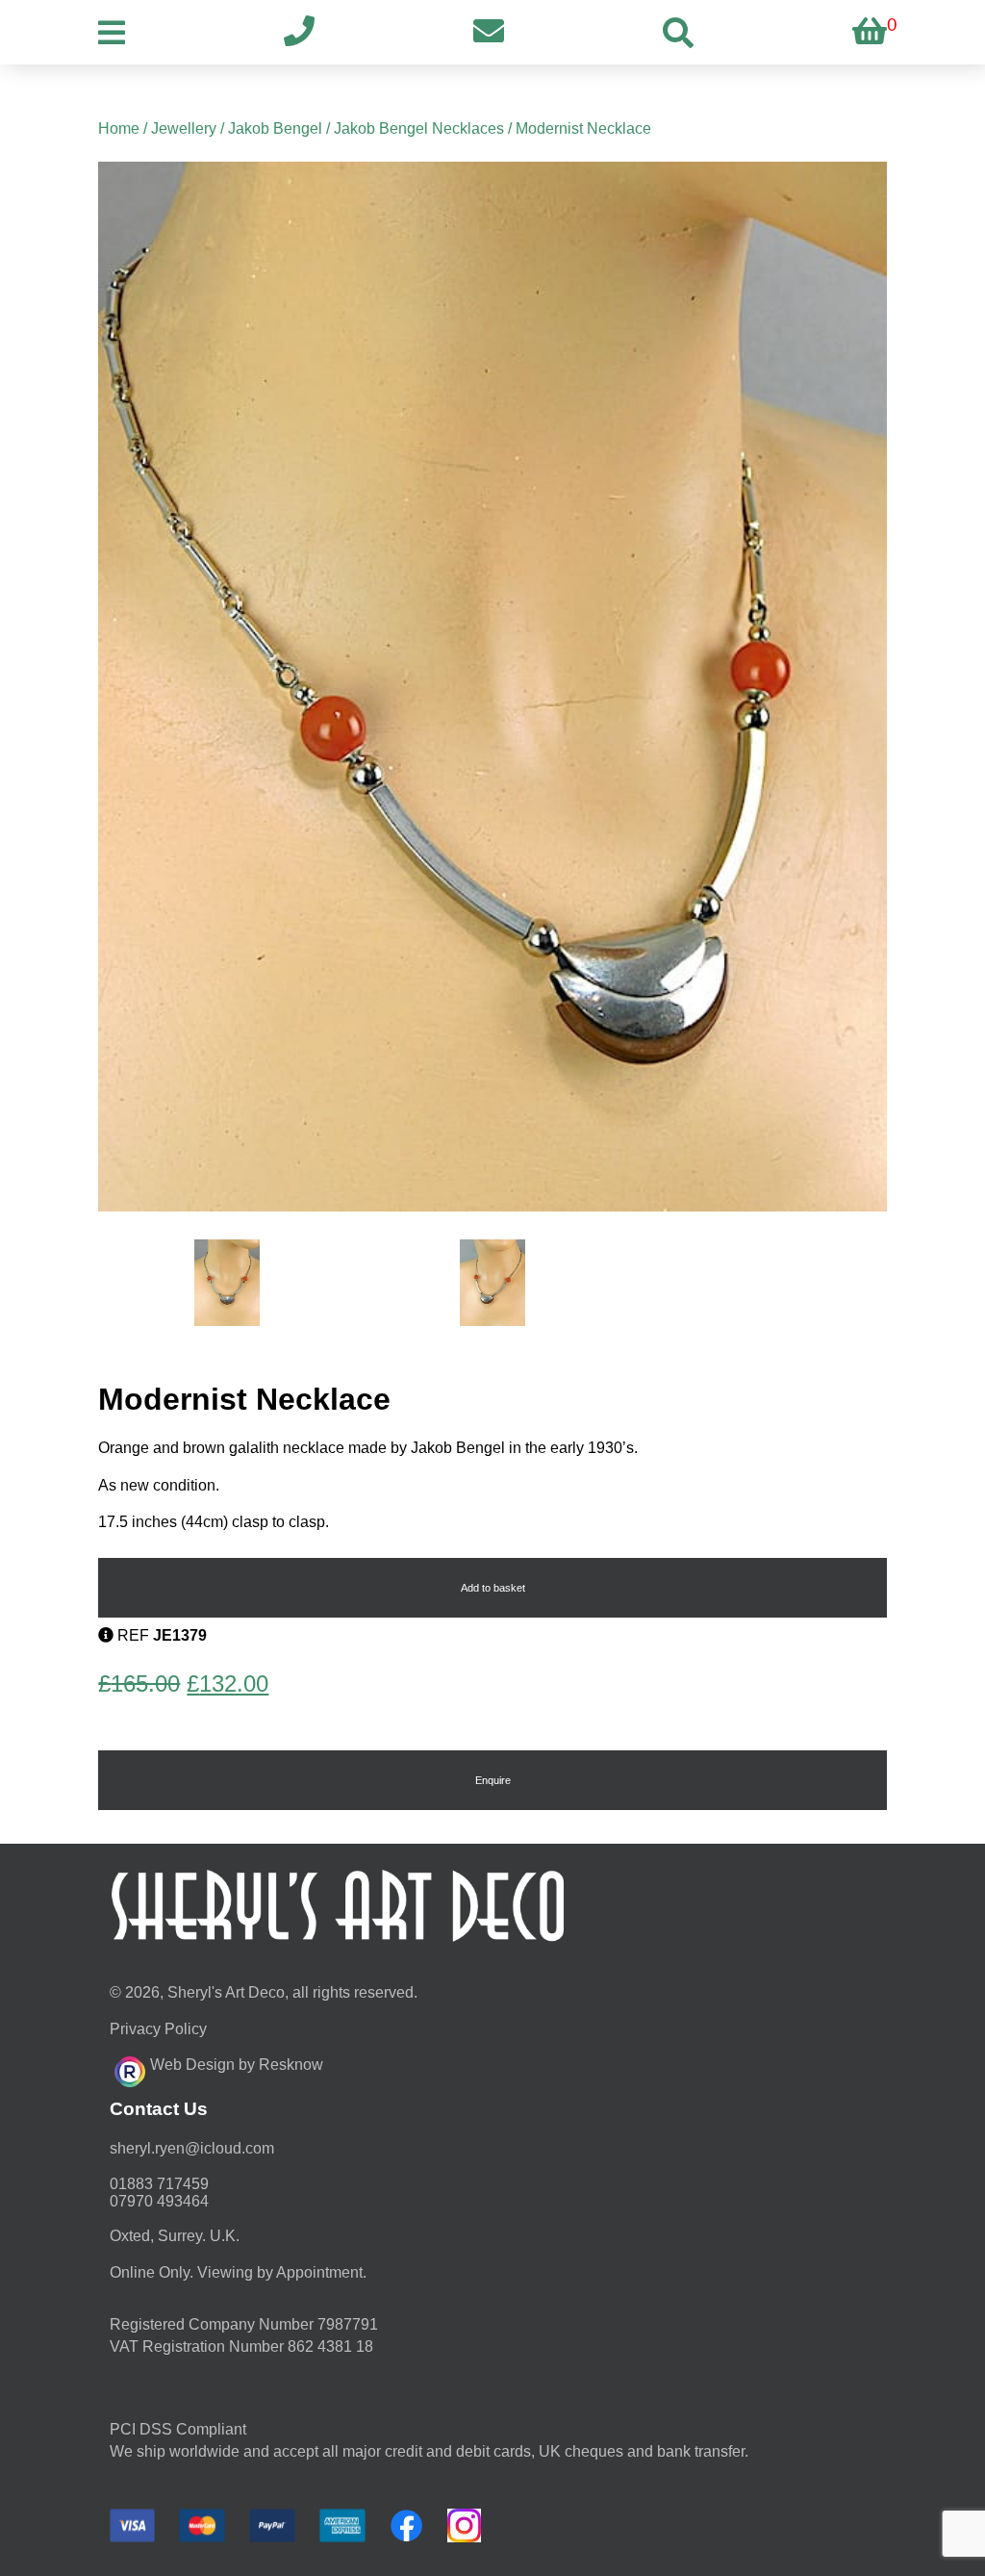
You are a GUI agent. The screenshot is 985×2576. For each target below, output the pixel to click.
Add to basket (493, 1588)
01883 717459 (159, 2184)
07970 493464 (159, 2201)
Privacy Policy (158, 2029)
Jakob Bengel (275, 128)
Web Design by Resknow (237, 2065)
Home (119, 128)
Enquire (493, 1780)
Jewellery (184, 128)
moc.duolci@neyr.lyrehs (192, 2148)
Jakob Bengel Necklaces (419, 128)
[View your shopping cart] (870, 32)
